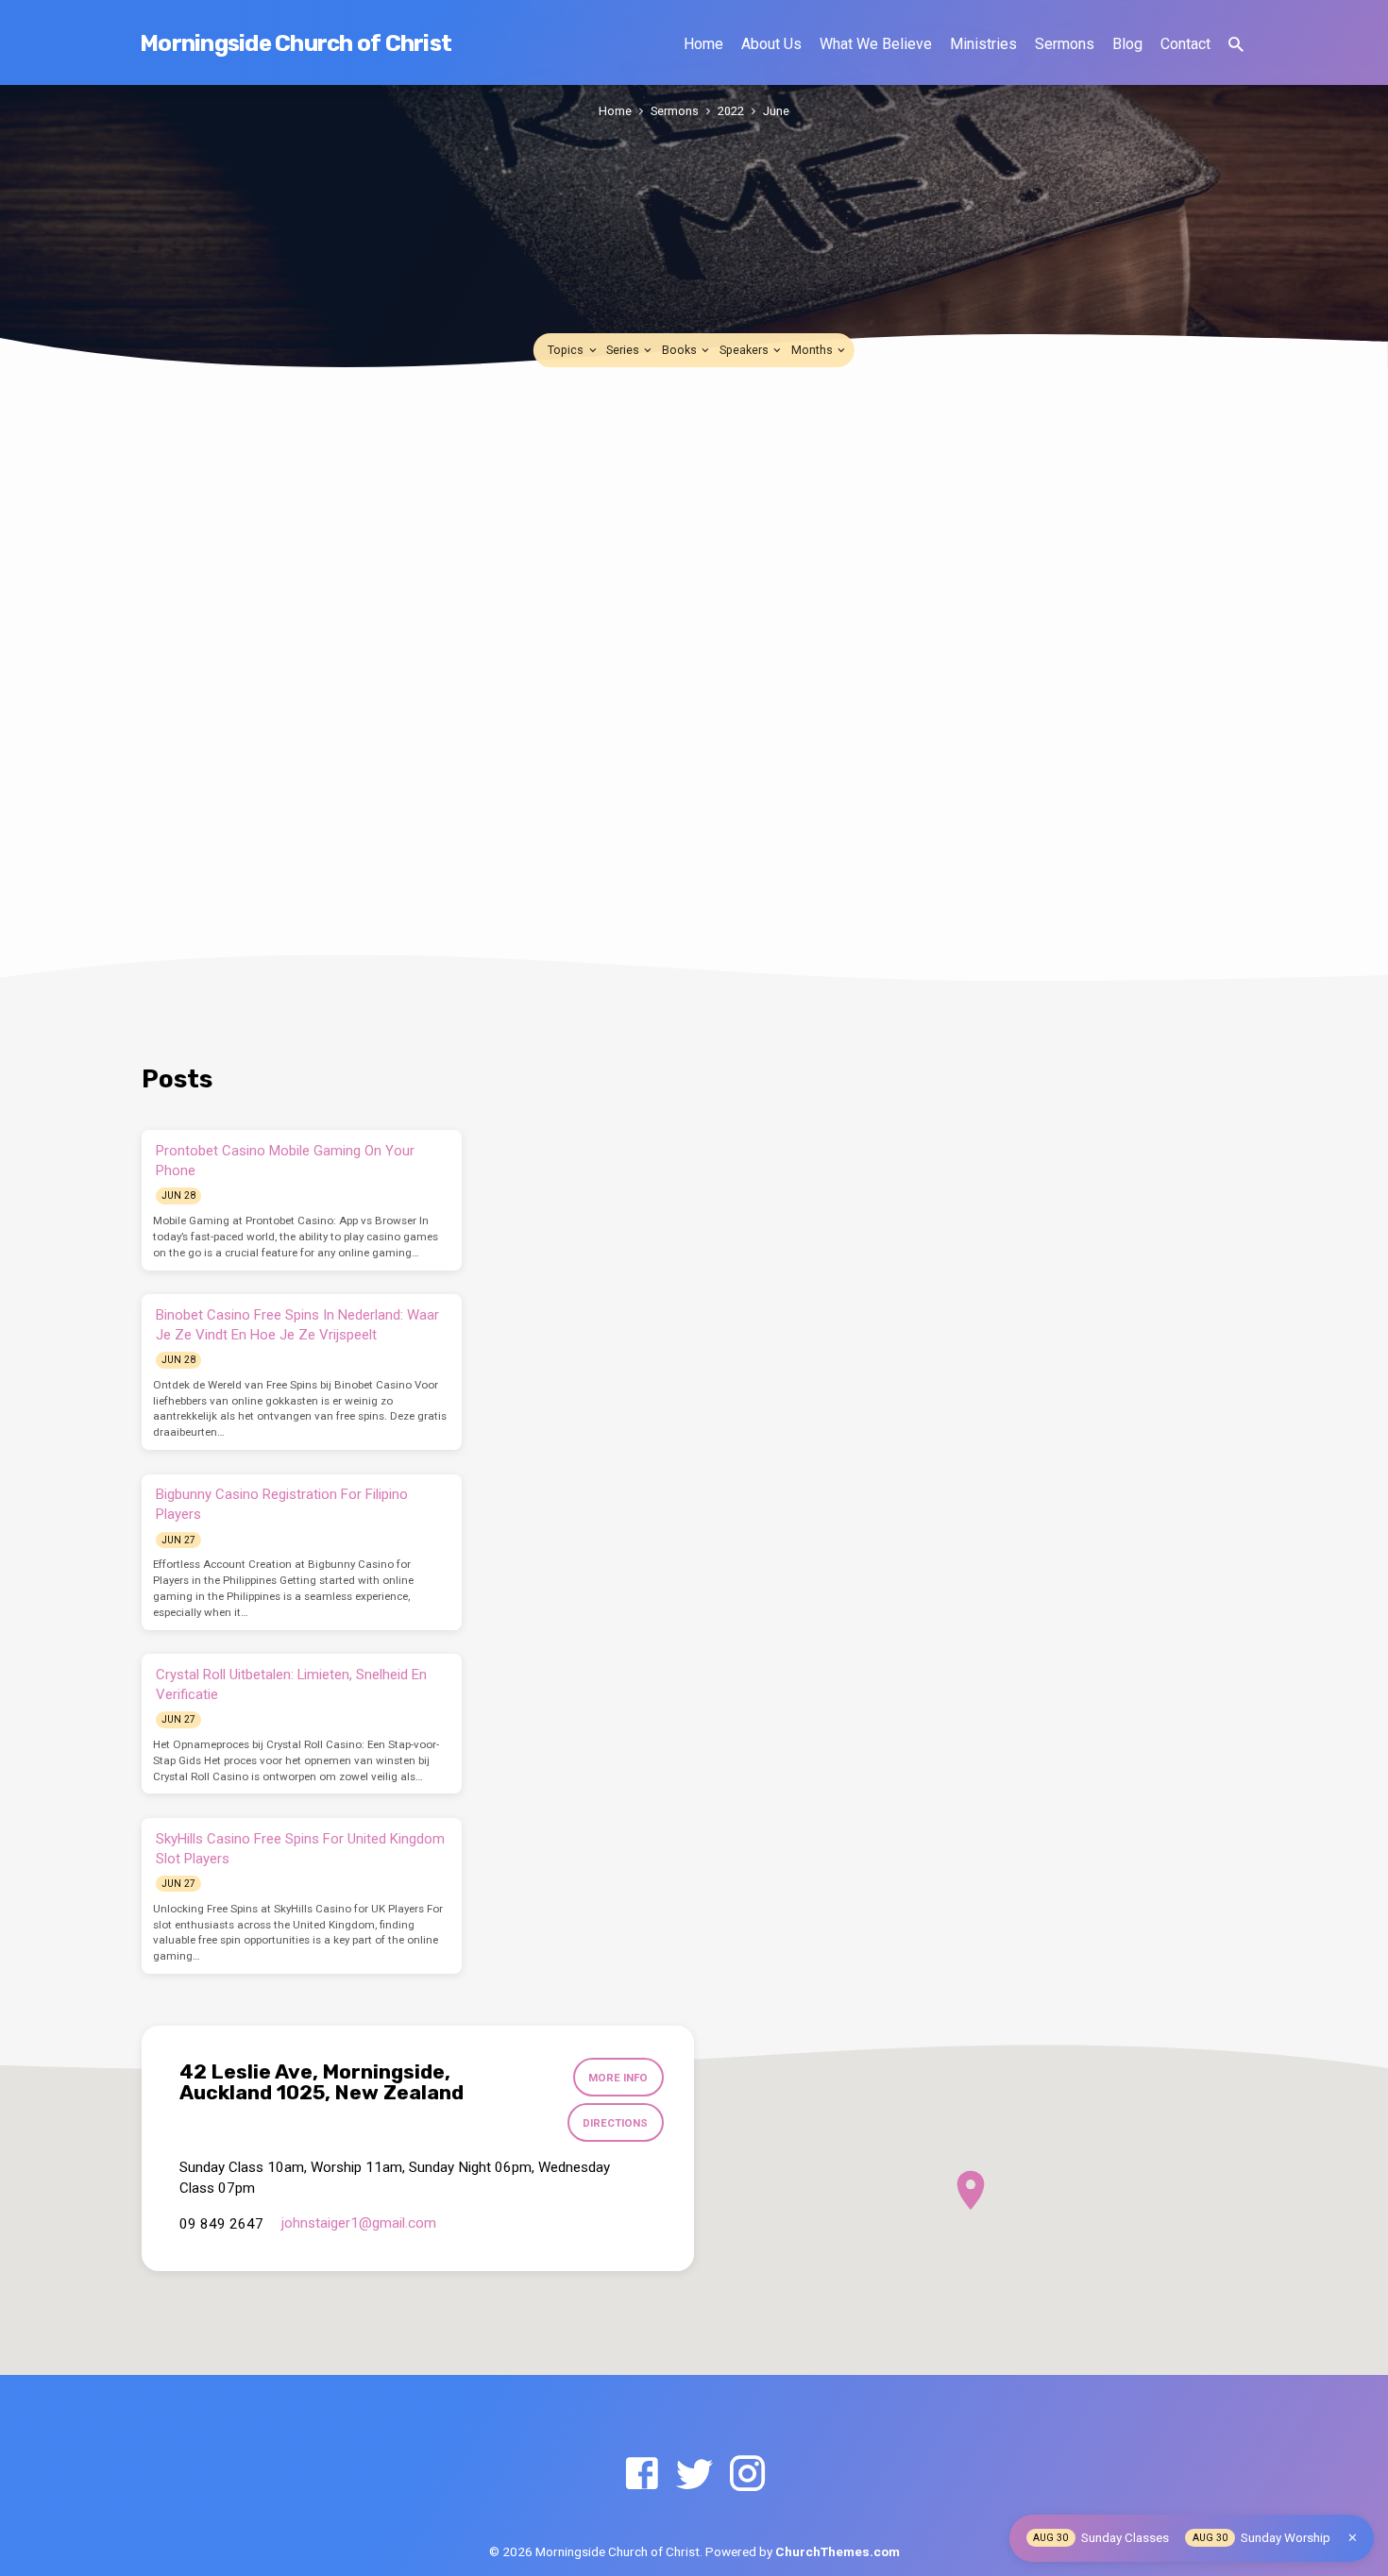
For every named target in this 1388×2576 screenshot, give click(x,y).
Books (681, 350)
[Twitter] (694, 2475)
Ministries (983, 44)
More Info (618, 2078)
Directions (615, 2123)
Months (813, 350)
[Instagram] (747, 2475)
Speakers (745, 350)
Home (703, 44)
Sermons (1065, 44)
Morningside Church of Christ (296, 43)
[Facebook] (642, 2475)
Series (624, 350)
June (776, 111)
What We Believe (876, 44)
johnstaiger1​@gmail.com (359, 2223)
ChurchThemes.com (838, 2551)
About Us (771, 44)
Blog (1127, 44)
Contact (1185, 44)
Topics (567, 350)
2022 (731, 111)
